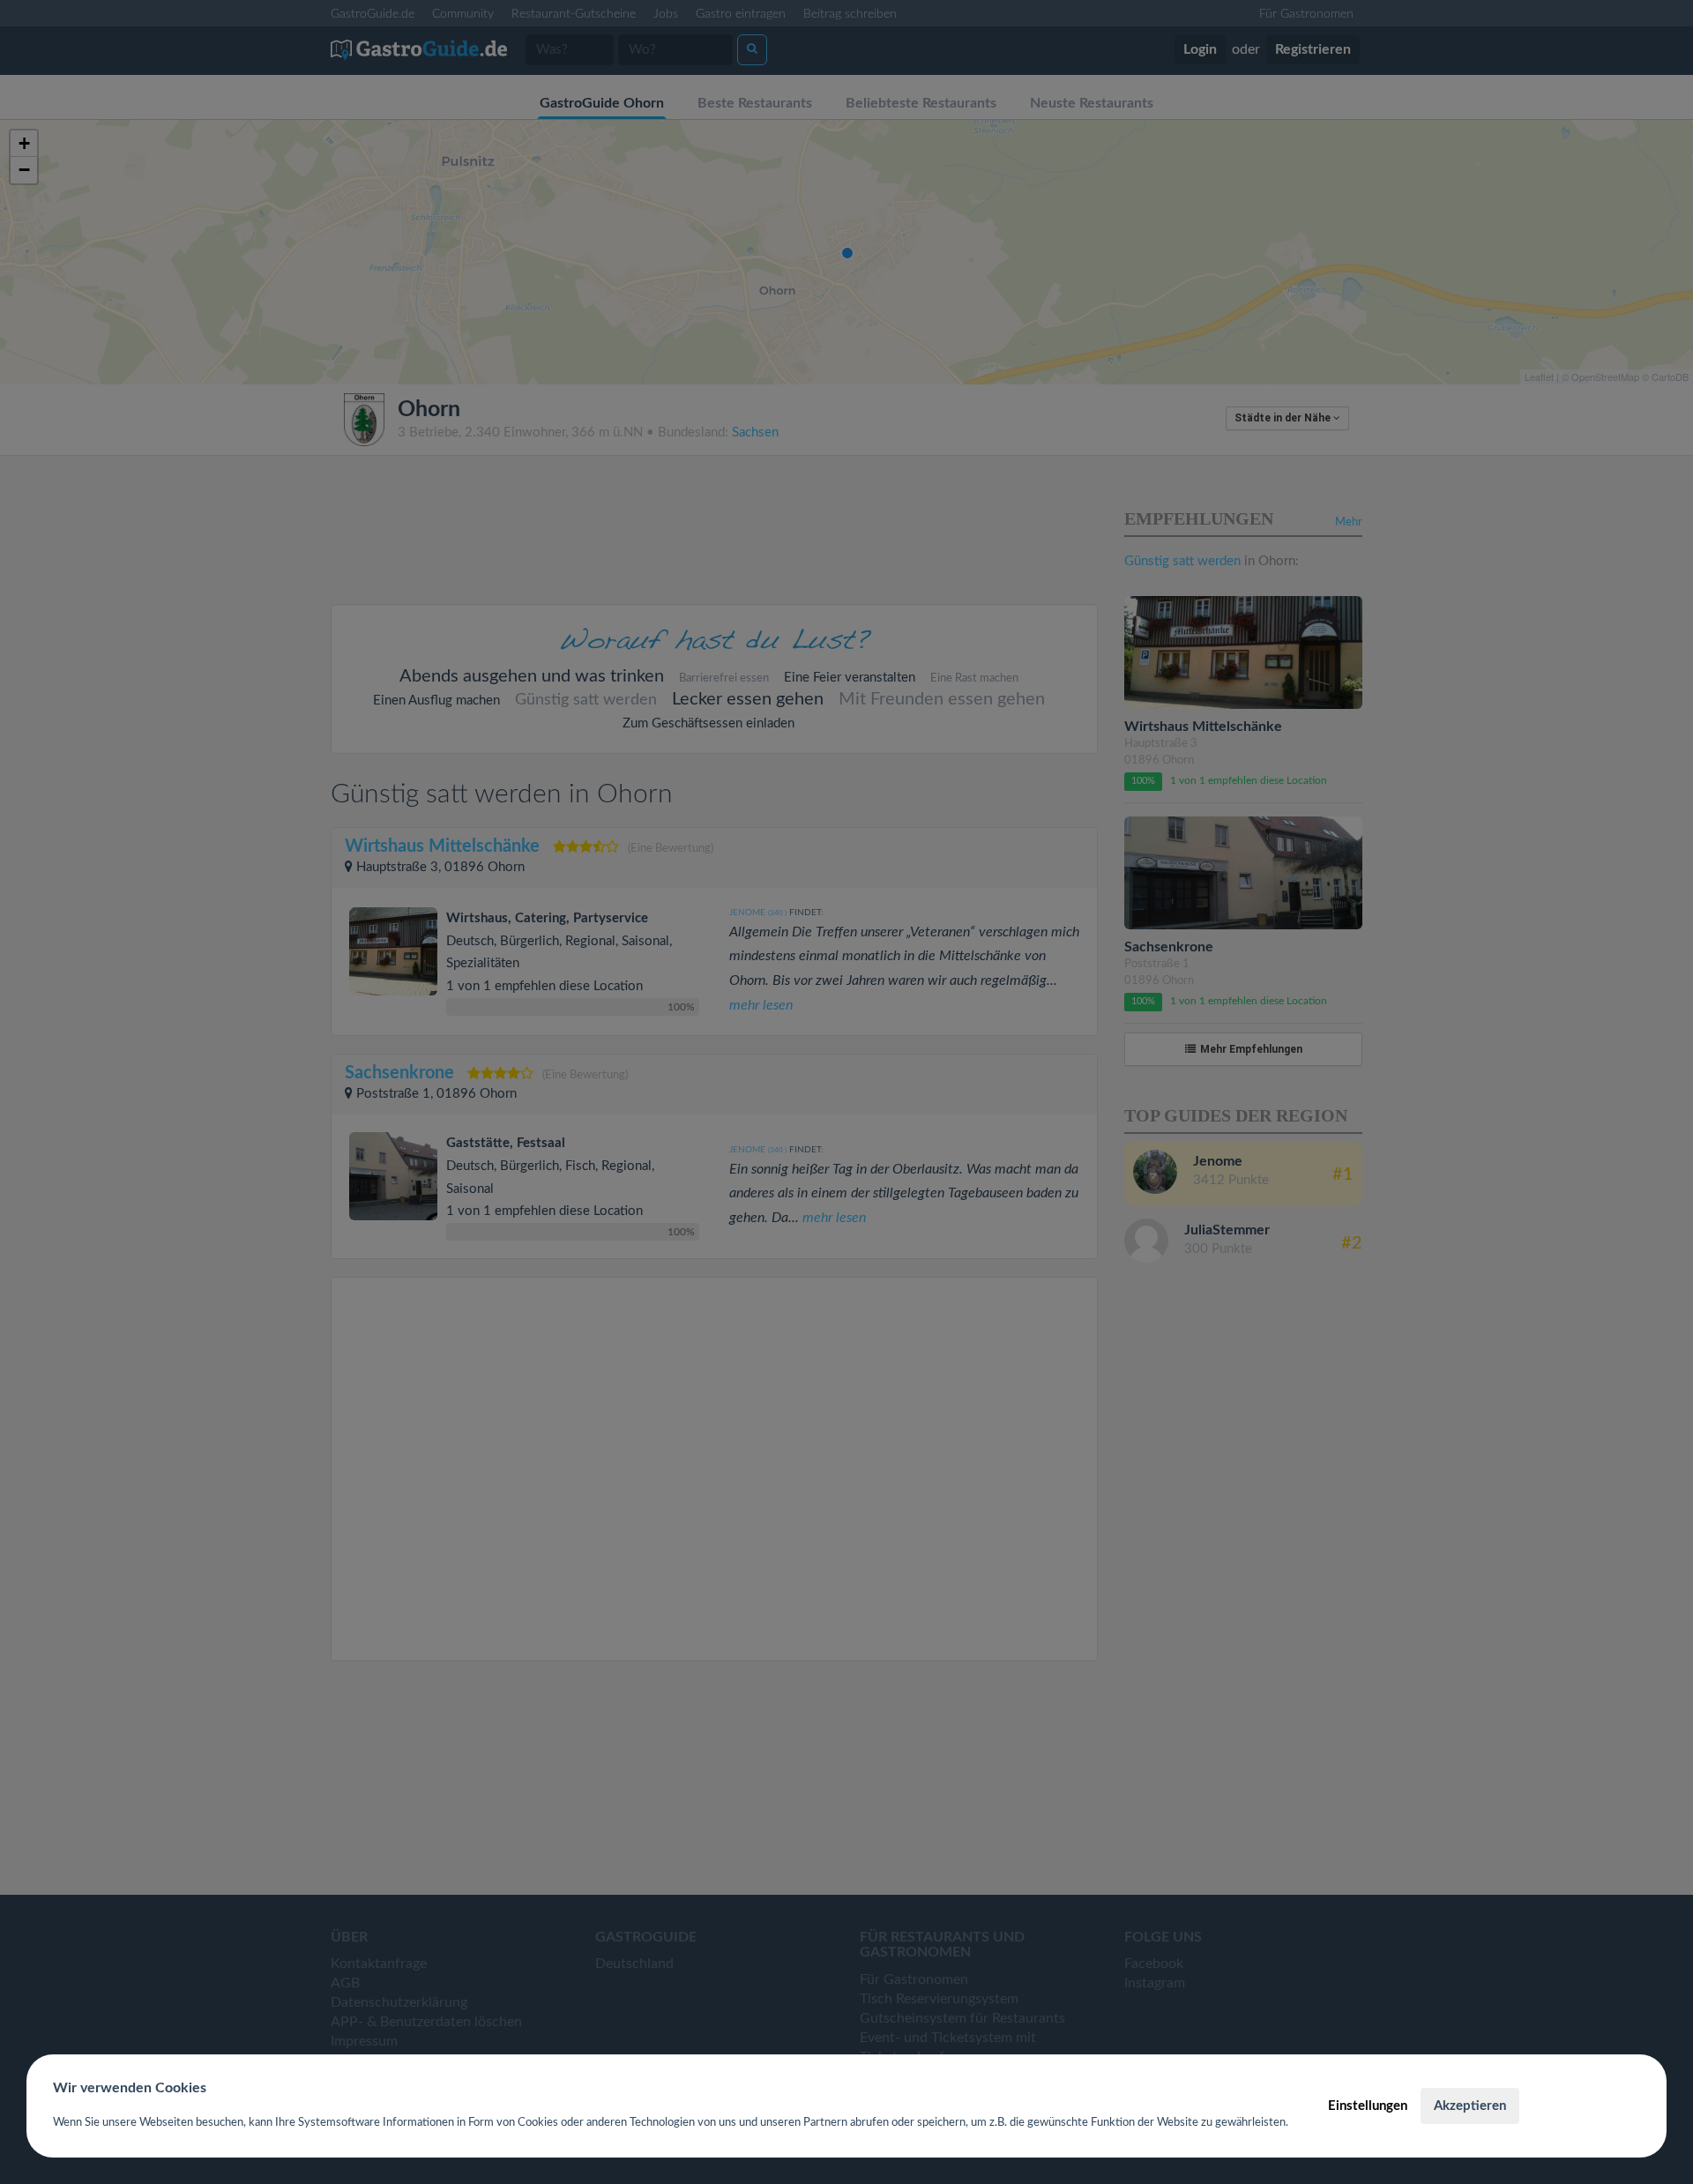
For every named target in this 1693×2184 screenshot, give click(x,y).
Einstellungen (1368, 2106)
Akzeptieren (1470, 2106)
